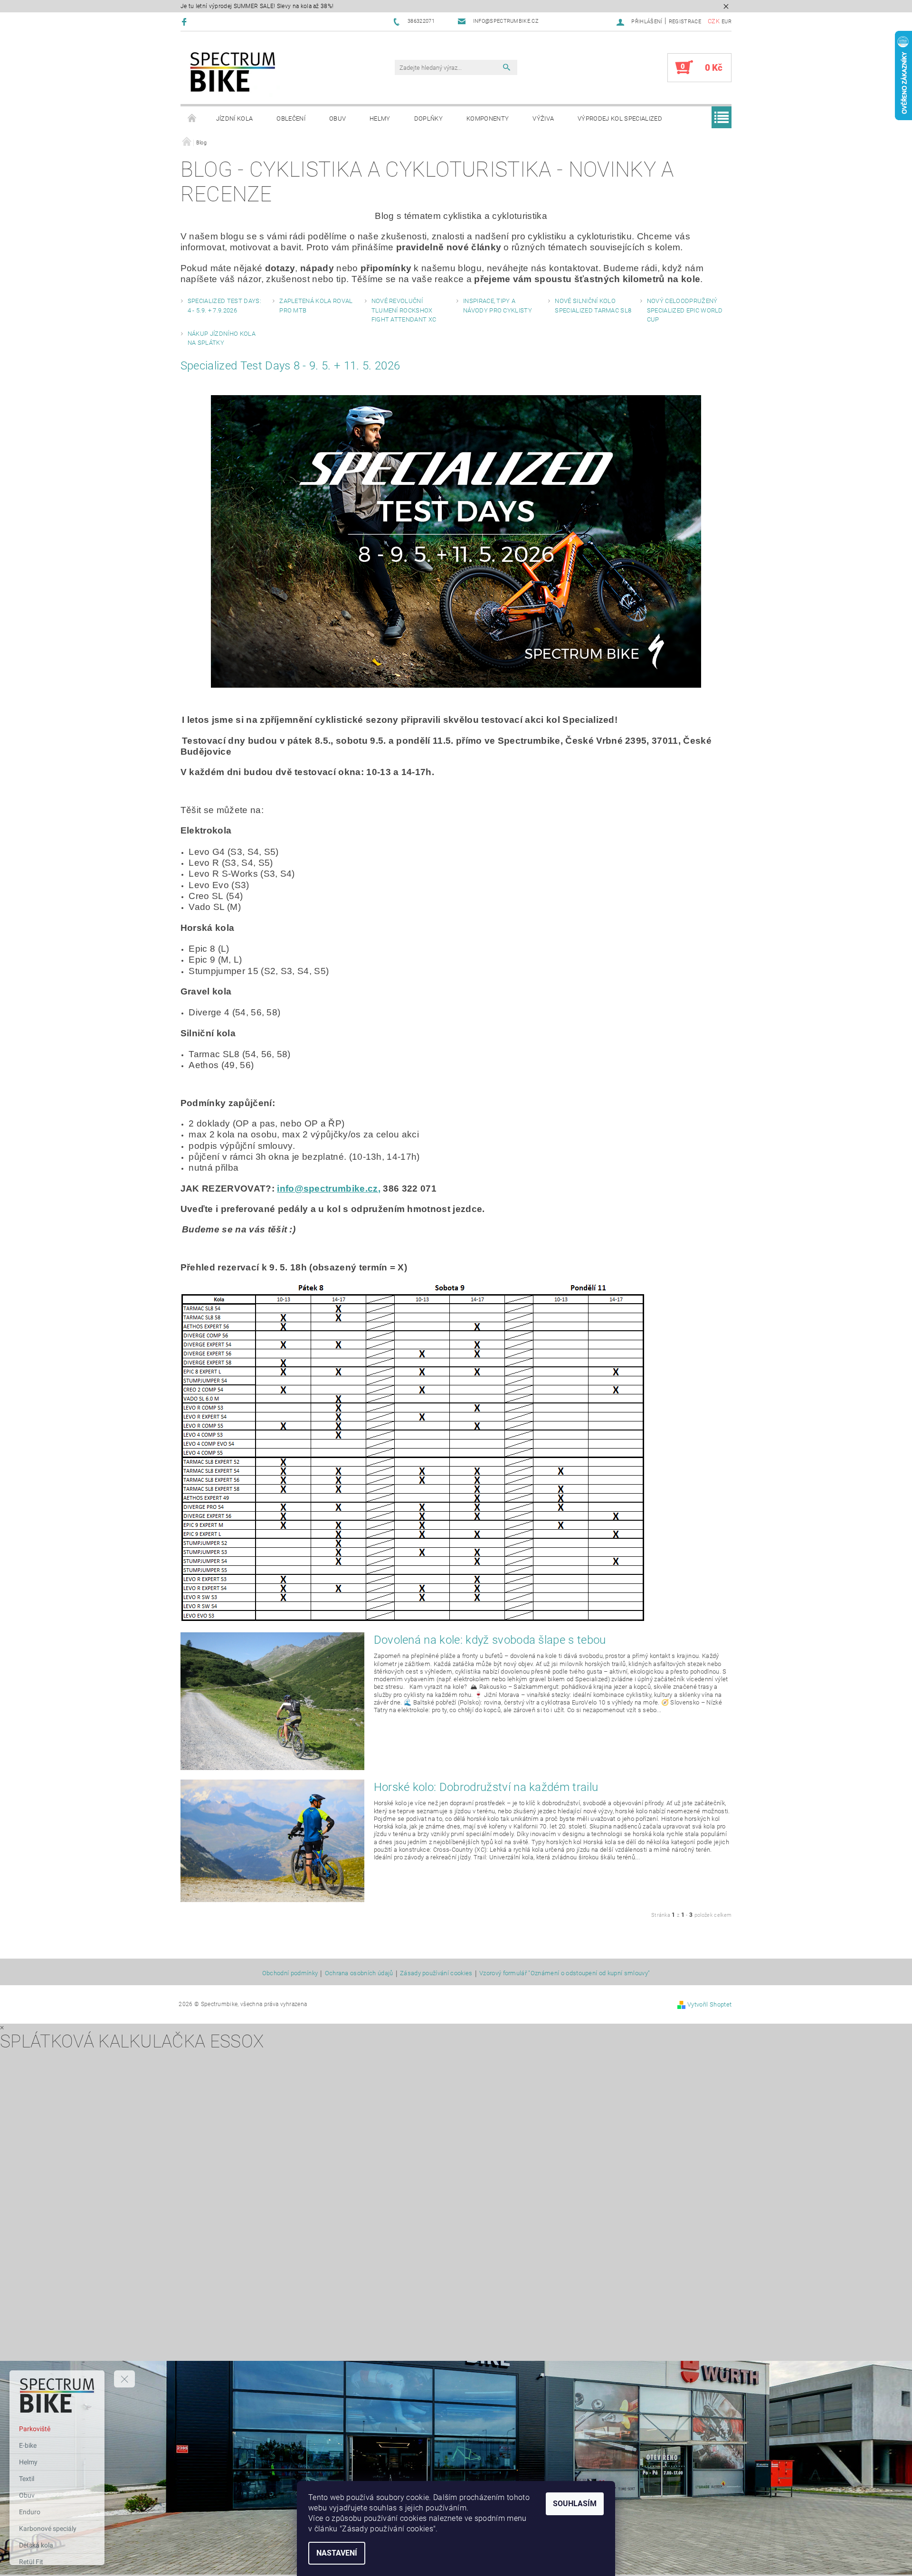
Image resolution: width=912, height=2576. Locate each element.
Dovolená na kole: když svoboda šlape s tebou (490, 1640)
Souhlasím (575, 2504)
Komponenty (488, 118)
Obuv (337, 118)
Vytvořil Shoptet (709, 2004)
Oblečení (291, 118)
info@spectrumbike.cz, (329, 1189)
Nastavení (337, 2553)
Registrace (685, 22)
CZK (714, 21)
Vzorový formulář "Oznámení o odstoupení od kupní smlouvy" (565, 1973)
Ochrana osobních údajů (359, 1973)
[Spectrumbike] (233, 72)
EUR (727, 22)
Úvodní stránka (192, 119)
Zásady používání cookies (436, 1973)
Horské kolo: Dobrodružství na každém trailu (486, 1787)
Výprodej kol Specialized (620, 118)
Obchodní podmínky (290, 1973)
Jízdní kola (235, 118)
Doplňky (428, 118)
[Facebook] (185, 22)
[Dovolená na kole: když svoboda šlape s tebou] (272, 1701)
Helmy (380, 118)
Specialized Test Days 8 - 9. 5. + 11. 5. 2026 (290, 366)
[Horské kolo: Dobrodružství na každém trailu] (272, 1841)
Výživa (543, 118)
